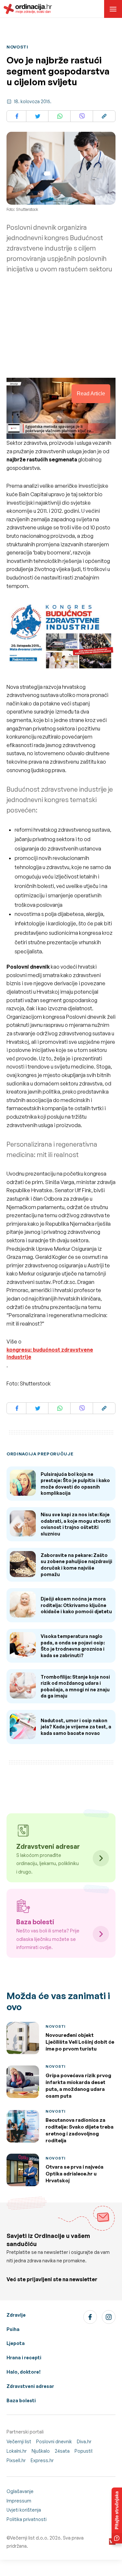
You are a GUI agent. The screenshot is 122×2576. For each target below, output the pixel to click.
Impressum (19, 2501)
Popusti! (84, 2451)
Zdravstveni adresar (30, 2386)
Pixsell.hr (16, 2460)
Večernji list (19, 2441)
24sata (62, 2451)
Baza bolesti (21, 2400)
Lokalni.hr (17, 2451)
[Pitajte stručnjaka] (117, 2515)
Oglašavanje (20, 2491)
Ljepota (16, 2343)
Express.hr (42, 2460)
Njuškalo (41, 2451)
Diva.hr (84, 2441)
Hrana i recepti (24, 2358)
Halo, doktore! (24, 2372)
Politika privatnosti (27, 2519)
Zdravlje (16, 2315)
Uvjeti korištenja (24, 2510)
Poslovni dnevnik (54, 2441)
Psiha (13, 2329)
